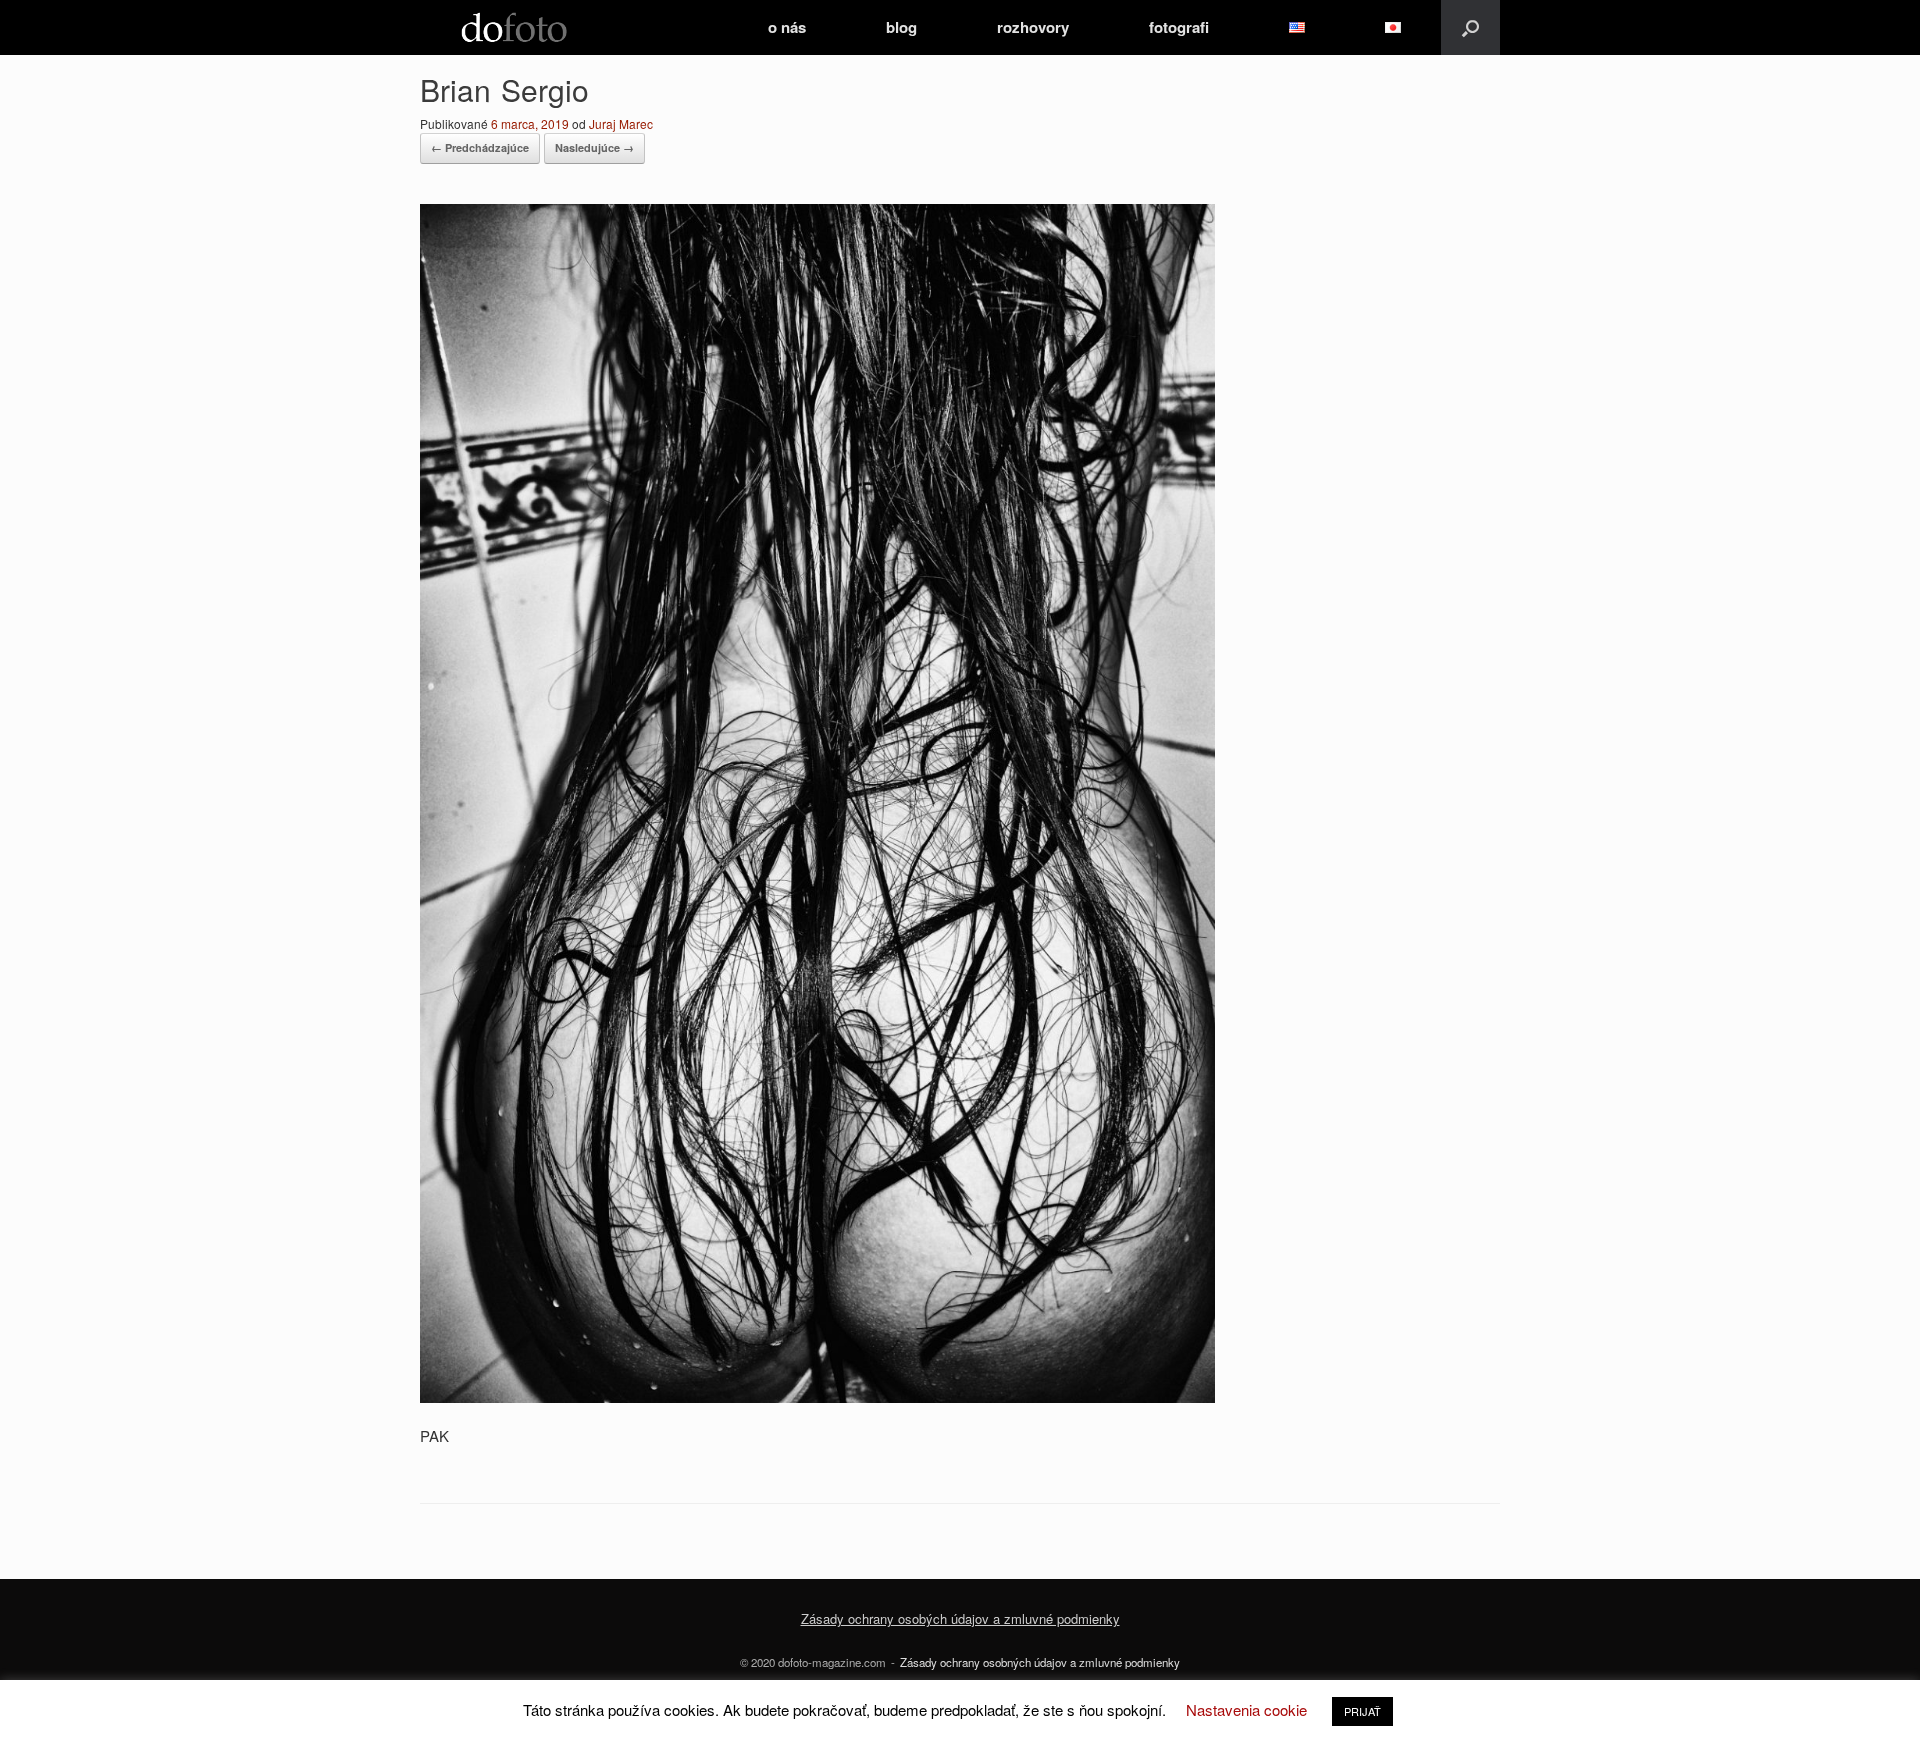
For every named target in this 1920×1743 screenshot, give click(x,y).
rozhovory (1033, 27)
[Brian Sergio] (817, 1396)
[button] (1470, 27)
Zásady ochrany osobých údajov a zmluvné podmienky (960, 1618)
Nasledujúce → (594, 147)
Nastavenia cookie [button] (1246, 1709)
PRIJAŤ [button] (1362, 1711)
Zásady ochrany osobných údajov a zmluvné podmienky (1040, 1662)
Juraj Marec (621, 123)
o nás (787, 27)
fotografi (1179, 27)
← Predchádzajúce (480, 147)
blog (901, 27)
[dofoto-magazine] (514, 27)
